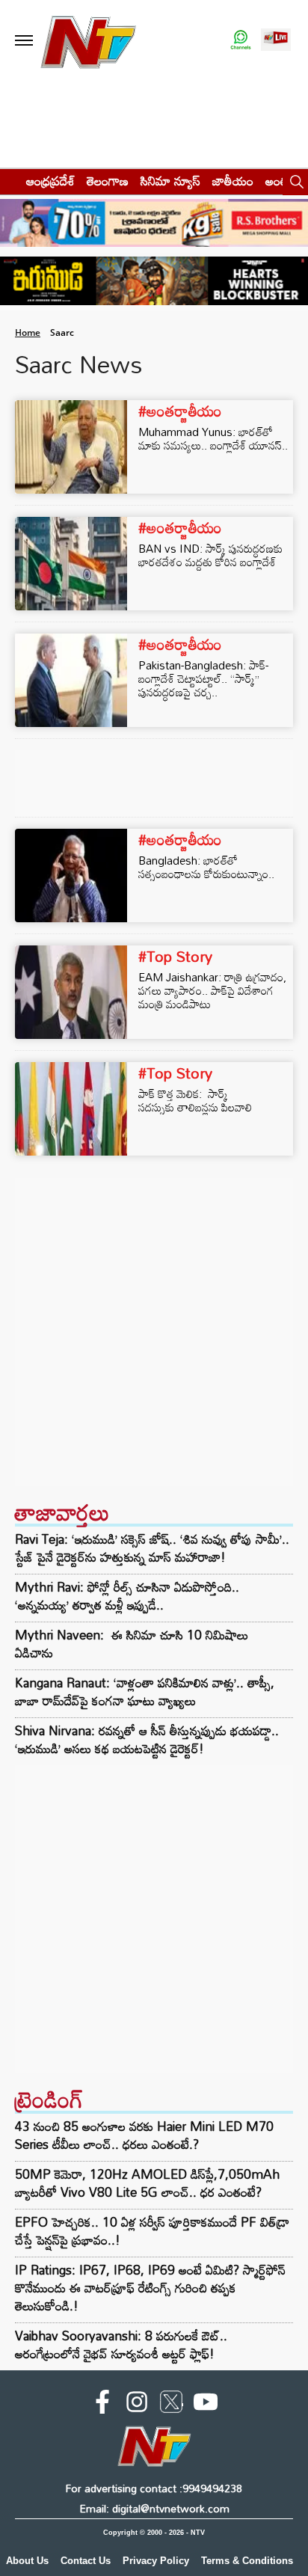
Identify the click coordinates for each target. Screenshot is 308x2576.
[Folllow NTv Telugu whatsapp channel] (241, 41)
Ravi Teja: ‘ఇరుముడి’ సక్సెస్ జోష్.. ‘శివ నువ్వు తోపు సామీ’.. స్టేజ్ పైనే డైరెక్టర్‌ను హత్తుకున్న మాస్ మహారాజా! (152, 1548)
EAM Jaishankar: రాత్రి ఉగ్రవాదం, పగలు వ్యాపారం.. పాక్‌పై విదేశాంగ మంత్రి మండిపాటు (212, 990)
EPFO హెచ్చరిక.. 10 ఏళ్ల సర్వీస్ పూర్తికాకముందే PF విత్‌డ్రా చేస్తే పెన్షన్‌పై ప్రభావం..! (152, 2231)
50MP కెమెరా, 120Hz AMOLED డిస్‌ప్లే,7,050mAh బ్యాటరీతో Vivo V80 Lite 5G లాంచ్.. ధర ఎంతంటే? (147, 2183)
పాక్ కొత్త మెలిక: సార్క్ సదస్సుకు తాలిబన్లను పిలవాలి (197, 1100)
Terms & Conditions (247, 2561)
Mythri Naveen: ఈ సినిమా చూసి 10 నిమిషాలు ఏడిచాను (132, 1644)
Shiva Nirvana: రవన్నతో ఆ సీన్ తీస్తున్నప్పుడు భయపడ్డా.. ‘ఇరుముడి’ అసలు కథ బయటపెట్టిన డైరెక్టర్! (147, 1740)
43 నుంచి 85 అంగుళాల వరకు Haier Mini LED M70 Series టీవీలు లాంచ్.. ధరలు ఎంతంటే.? (144, 2135)
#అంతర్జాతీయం (180, 411)
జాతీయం (233, 181)
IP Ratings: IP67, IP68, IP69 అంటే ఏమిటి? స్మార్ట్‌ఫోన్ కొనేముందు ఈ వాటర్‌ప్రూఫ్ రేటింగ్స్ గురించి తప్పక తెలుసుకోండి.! (150, 2288)
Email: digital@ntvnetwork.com (154, 2508)
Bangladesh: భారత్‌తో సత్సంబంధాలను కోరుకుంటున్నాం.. (206, 867)
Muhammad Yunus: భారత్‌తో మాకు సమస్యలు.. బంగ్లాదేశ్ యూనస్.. (213, 438)
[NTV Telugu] (89, 41)
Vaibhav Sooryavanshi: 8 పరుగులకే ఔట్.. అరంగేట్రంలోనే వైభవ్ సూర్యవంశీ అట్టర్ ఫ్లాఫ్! (121, 2345)
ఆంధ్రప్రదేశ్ (50, 181)
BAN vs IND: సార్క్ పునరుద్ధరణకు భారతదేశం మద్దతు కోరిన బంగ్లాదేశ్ (210, 555)
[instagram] (137, 2405)
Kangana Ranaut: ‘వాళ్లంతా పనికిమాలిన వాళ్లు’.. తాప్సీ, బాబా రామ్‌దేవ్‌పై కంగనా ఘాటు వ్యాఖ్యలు (145, 1692)
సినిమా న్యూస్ (170, 181)
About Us (27, 2561)
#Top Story (175, 956)
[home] (9, 181)
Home (28, 332)
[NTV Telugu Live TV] (276, 41)
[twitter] (171, 2405)
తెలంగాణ (108, 181)
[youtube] (206, 2405)
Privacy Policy (156, 2561)
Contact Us (86, 2561)
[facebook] (102, 2405)
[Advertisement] (154, 1332)
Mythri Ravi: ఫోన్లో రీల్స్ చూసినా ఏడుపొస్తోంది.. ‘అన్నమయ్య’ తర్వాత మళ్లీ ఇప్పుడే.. (127, 1596)
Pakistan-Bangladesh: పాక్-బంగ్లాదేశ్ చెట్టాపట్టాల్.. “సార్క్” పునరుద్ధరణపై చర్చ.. (203, 678)
